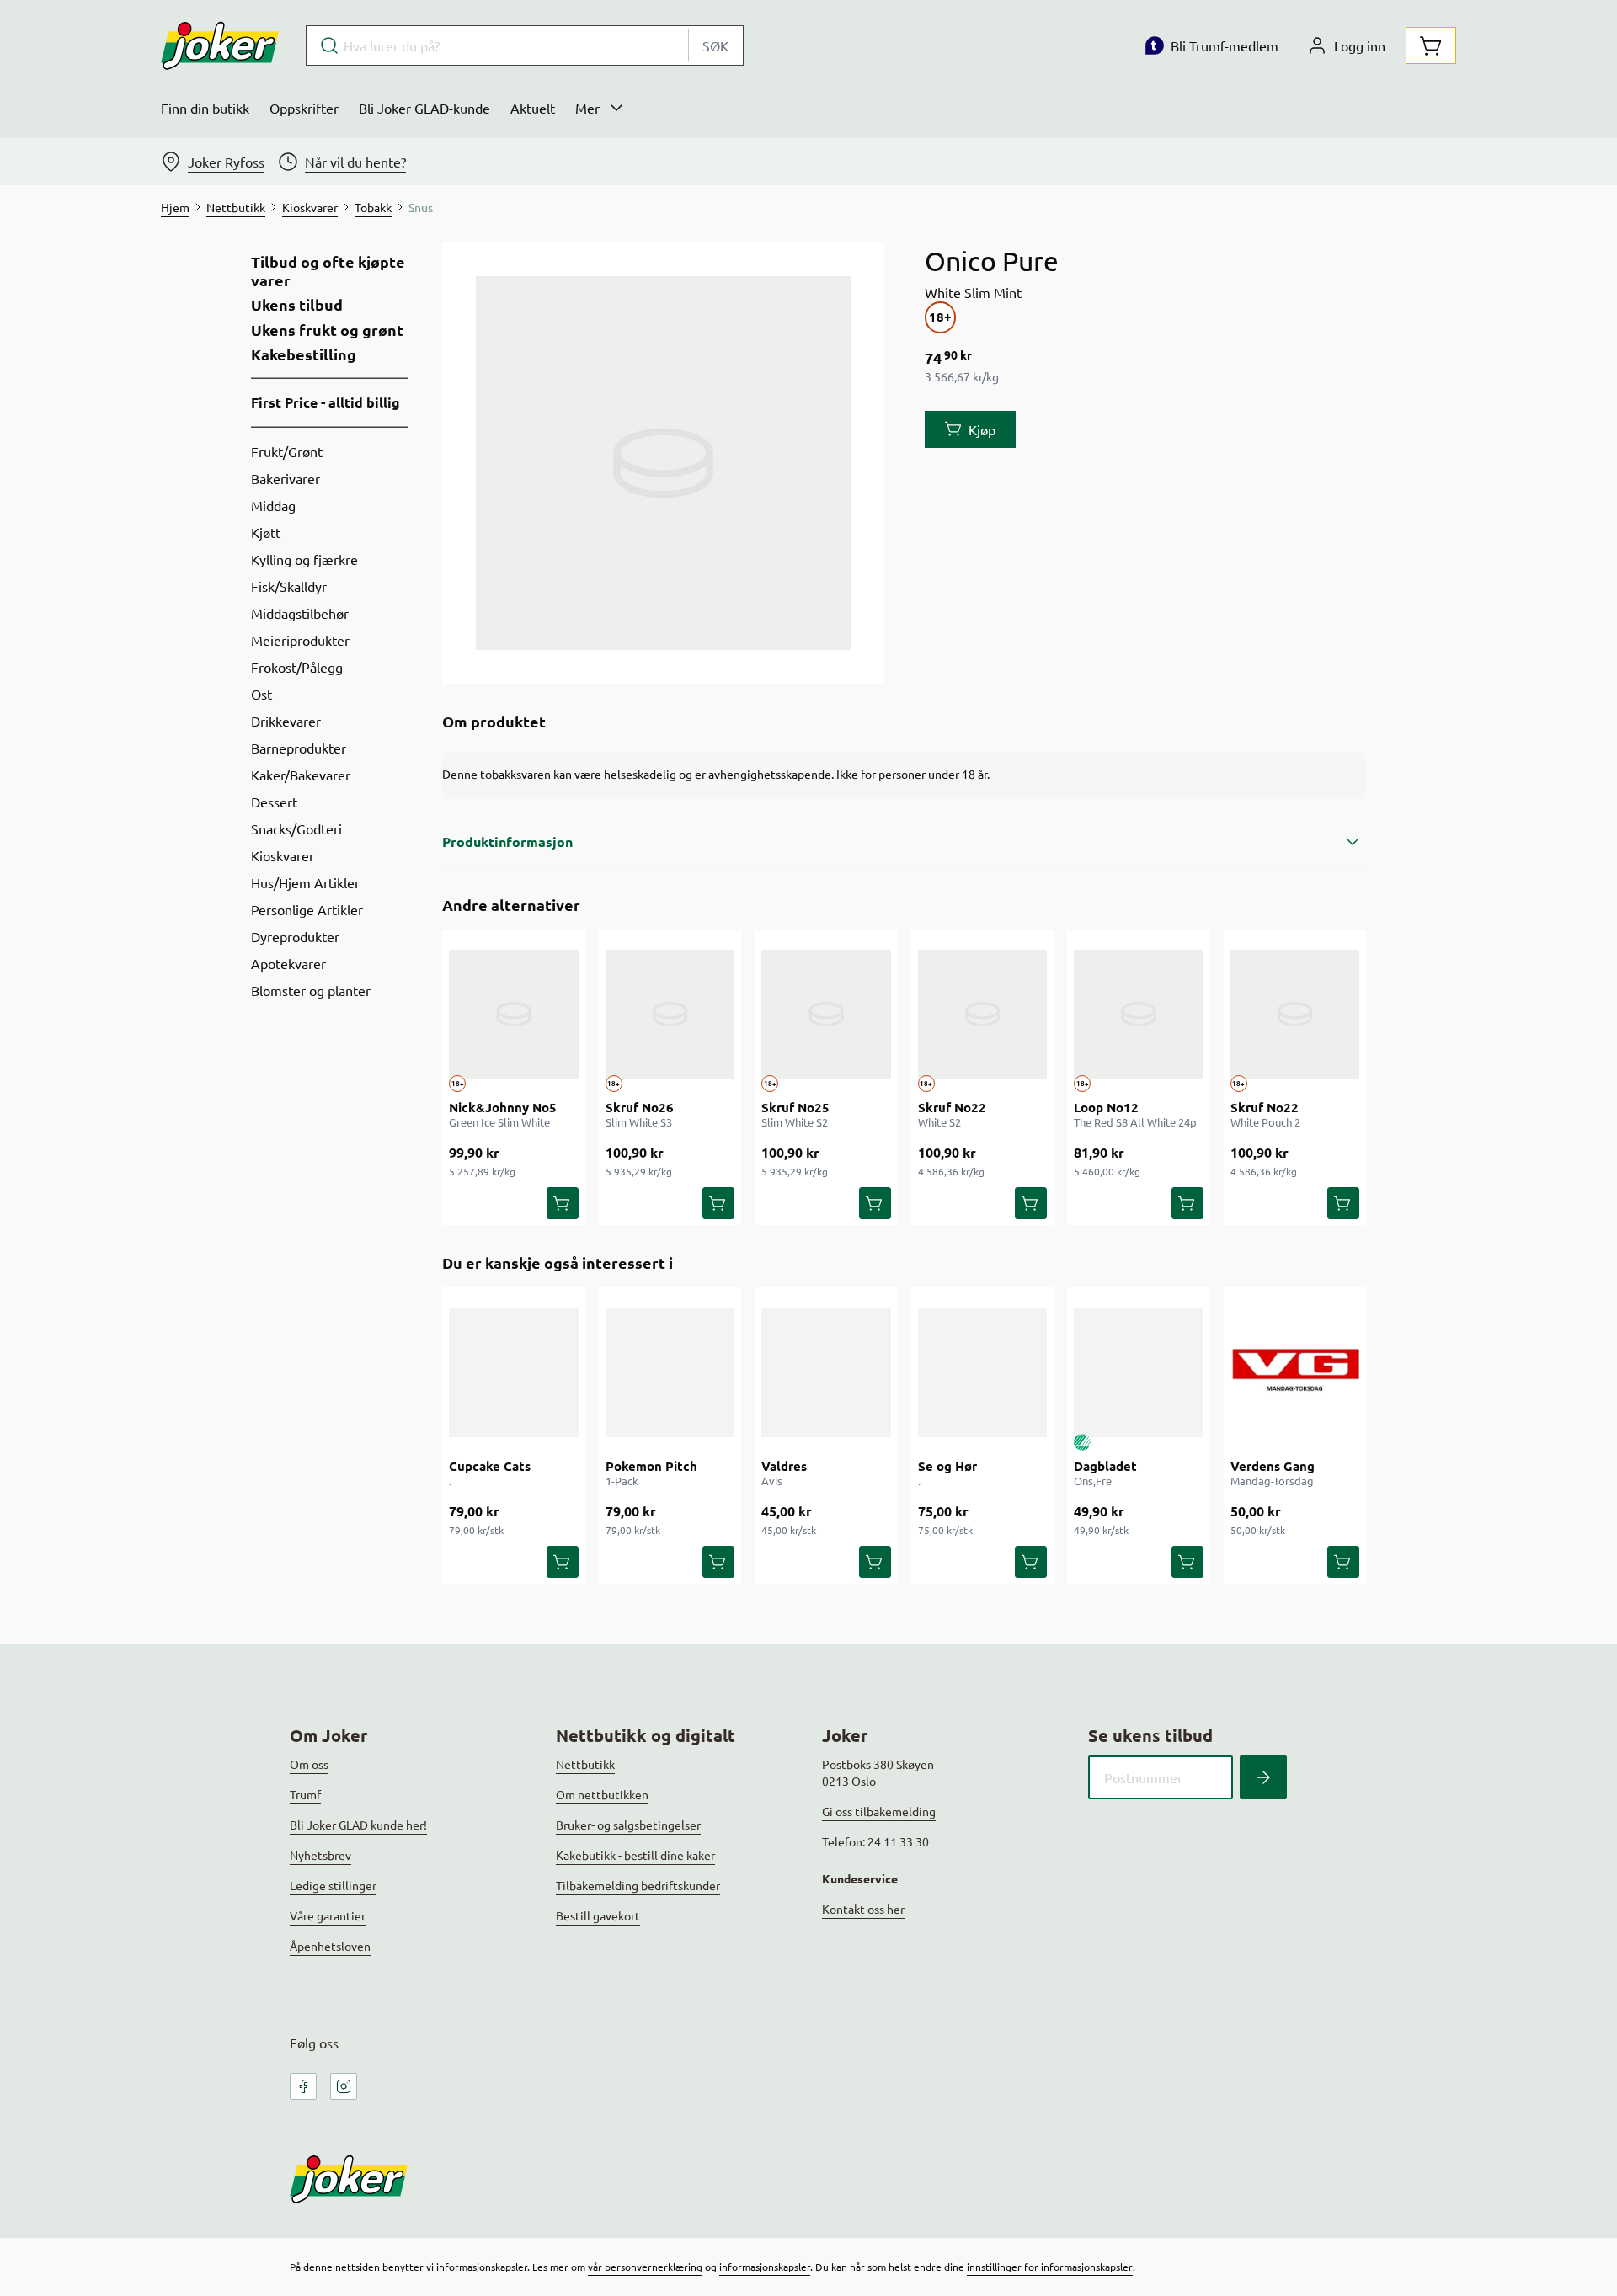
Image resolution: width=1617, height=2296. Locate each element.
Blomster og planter (311, 990)
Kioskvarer (283, 855)
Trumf (305, 1794)
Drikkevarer (286, 721)
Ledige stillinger (333, 1885)
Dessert (274, 802)
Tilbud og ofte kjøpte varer (328, 271)
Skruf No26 (640, 1107)
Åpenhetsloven (330, 1946)
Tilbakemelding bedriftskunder (638, 1885)
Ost (261, 694)
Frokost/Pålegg (297, 667)
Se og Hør (947, 1466)
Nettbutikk (585, 1764)
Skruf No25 (795, 1107)
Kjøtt (266, 532)
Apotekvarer (288, 963)
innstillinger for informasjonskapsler (1050, 2267)
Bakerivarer (286, 478)
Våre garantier (328, 1915)
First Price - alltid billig (326, 402)
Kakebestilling (304, 354)
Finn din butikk (205, 108)
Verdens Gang (1273, 1466)
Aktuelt (533, 108)
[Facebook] (303, 2086)
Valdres (784, 1466)
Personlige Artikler (307, 909)
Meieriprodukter (300, 640)
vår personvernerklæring (645, 2267)
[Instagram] (344, 2086)
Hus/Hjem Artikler (305, 882)
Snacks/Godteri (296, 828)
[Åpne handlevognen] (1431, 45)
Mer (587, 108)
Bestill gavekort (598, 1915)
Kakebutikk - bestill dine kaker (635, 1855)
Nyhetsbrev (320, 1855)
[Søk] (1263, 1777)
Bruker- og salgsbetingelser (628, 1825)
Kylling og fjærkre (304, 559)
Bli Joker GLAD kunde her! (358, 1825)
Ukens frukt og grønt (327, 330)
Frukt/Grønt (287, 451)
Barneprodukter (299, 748)
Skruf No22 (952, 1107)
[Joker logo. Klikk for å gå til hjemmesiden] (220, 45)
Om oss (309, 1764)
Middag (273, 505)
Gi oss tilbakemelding (879, 1811)
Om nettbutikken (602, 1794)
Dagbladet (1105, 1466)
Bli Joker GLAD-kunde (424, 108)
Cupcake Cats (490, 1466)
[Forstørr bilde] (663, 463)
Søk (715, 45)
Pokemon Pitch (651, 1466)
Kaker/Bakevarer (301, 775)
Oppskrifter (304, 108)
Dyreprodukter (295, 936)
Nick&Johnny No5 (503, 1107)
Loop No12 (1106, 1107)
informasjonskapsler (765, 2267)
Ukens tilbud (297, 305)
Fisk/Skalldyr (289, 586)
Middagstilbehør (300, 613)
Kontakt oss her (863, 1909)
